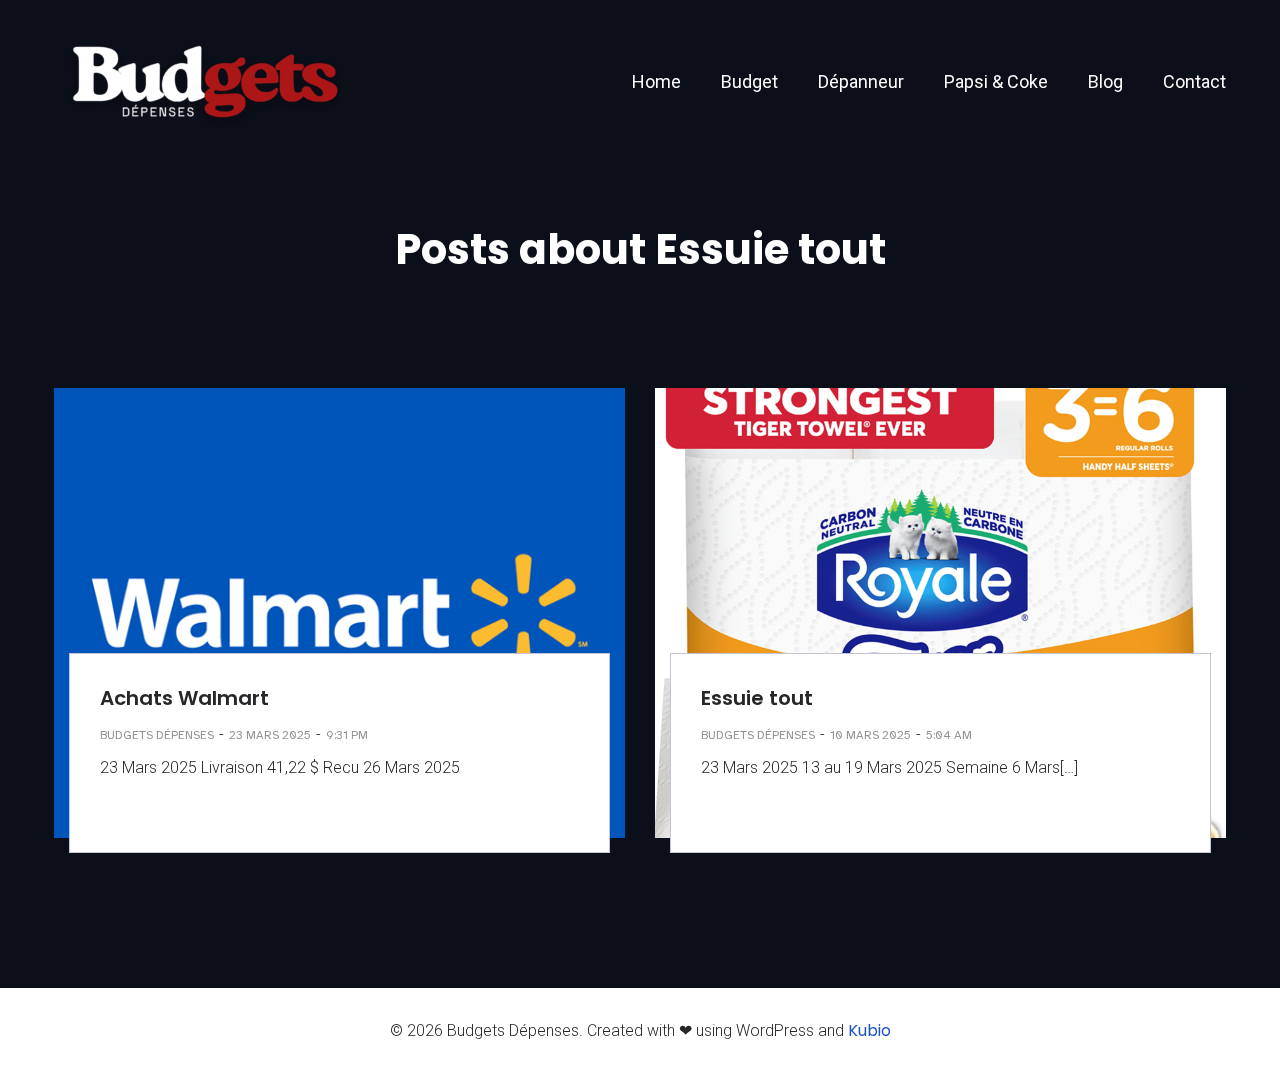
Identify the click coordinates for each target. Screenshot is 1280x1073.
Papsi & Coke (996, 81)
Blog (1105, 81)
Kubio (869, 1030)
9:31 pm (347, 735)
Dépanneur (861, 81)
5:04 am (949, 735)
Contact (1194, 81)
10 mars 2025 (870, 735)
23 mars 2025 (270, 735)
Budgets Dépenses (157, 735)
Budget (749, 81)
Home (656, 81)
